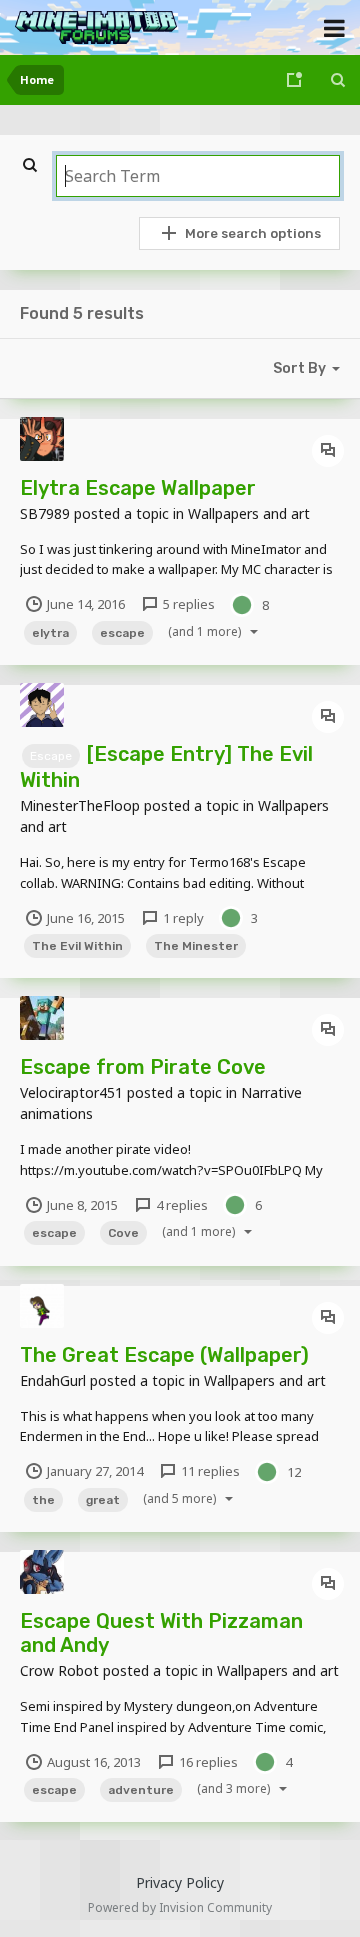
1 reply (182, 918)
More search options (253, 233)
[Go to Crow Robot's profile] (42, 1572)
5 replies (187, 604)
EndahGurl (53, 1380)
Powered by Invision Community (180, 1907)
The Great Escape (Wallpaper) (164, 1355)
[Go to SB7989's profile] (42, 439)
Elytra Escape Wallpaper (138, 488)
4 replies (180, 1205)
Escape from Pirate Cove (143, 1067)
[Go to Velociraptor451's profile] (42, 1018)
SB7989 (45, 513)
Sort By (299, 368)
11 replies (209, 1471)
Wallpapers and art (249, 513)
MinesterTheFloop (80, 805)
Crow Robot (59, 1670)
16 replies (207, 1762)
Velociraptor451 (71, 1092)
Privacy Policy (180, 1882)
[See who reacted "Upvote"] (242, 603)
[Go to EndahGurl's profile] (42, 1306)
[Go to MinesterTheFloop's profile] (42, 705)
